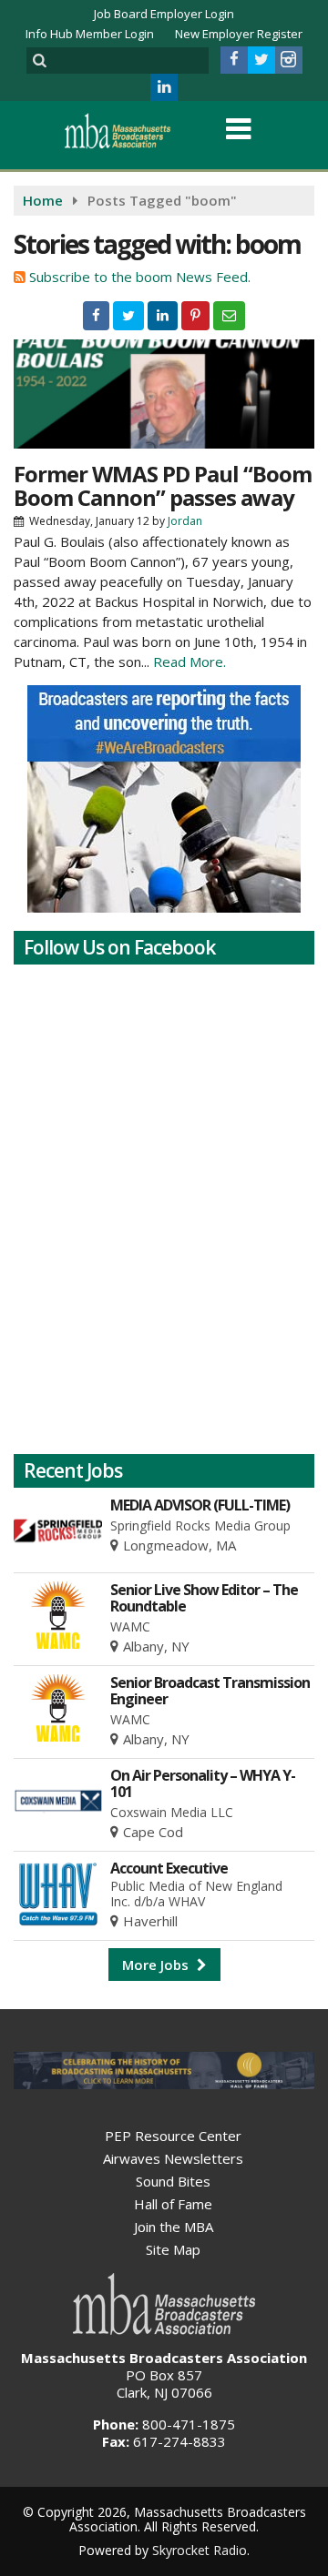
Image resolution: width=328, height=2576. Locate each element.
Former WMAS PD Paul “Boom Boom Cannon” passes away (163, 485)
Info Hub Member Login (90, 34)
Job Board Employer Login (164, 14)
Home (43, 200)
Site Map (173, 2249)
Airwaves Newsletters (173, 2158)
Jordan (185, 521)
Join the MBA (174, 2227)
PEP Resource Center (173, 2136)
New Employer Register (239, 34)
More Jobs (157, 1965)
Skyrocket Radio (200, 2550)
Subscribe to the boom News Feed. (140, 277)
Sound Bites (173, 2181)
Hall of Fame (173, 2204)
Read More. (190, 662)
